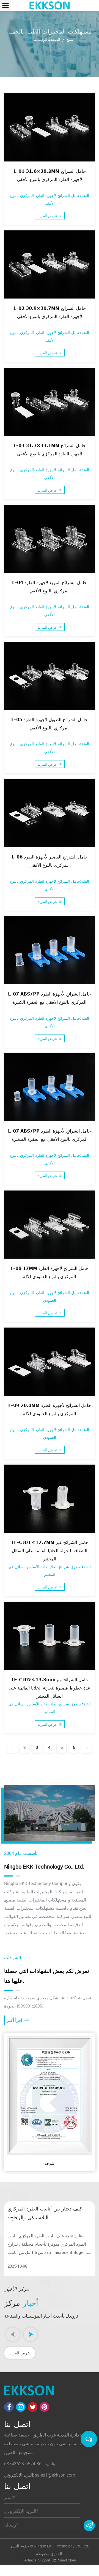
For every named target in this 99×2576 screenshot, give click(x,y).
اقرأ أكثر (15, 2020)
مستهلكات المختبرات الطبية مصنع (36, 1900)
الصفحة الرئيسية (47, 39)
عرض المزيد (48, 216)
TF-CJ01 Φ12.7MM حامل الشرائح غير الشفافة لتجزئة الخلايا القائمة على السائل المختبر (50, 1550)
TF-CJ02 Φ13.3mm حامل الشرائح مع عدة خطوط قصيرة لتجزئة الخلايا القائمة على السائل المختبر (50, 1687)
